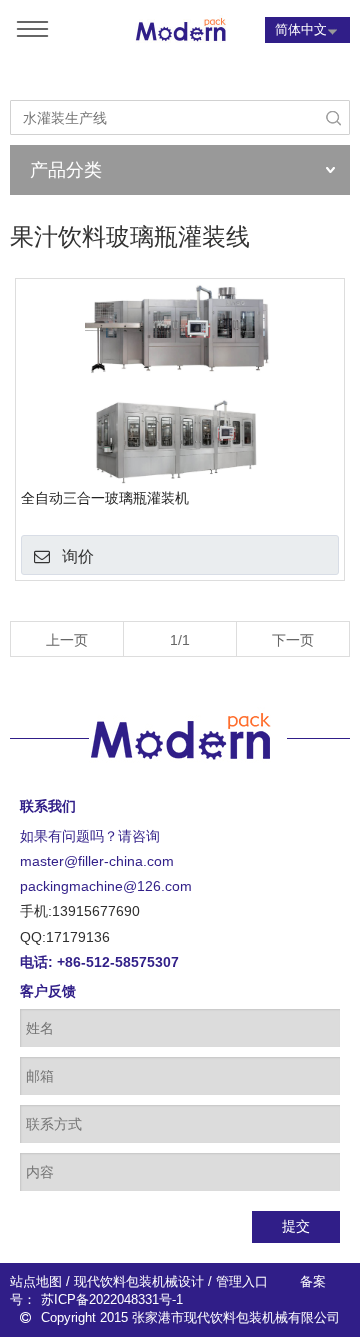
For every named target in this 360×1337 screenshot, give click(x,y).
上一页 (67, 640)
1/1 (180, 640)
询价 (78, 556)
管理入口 (242, 1281)
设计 (191, 1281)
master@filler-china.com (97, 861)
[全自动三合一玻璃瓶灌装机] (180, 384)
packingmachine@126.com (106, 886)
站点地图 (36, 1281)
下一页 (293, 640)
